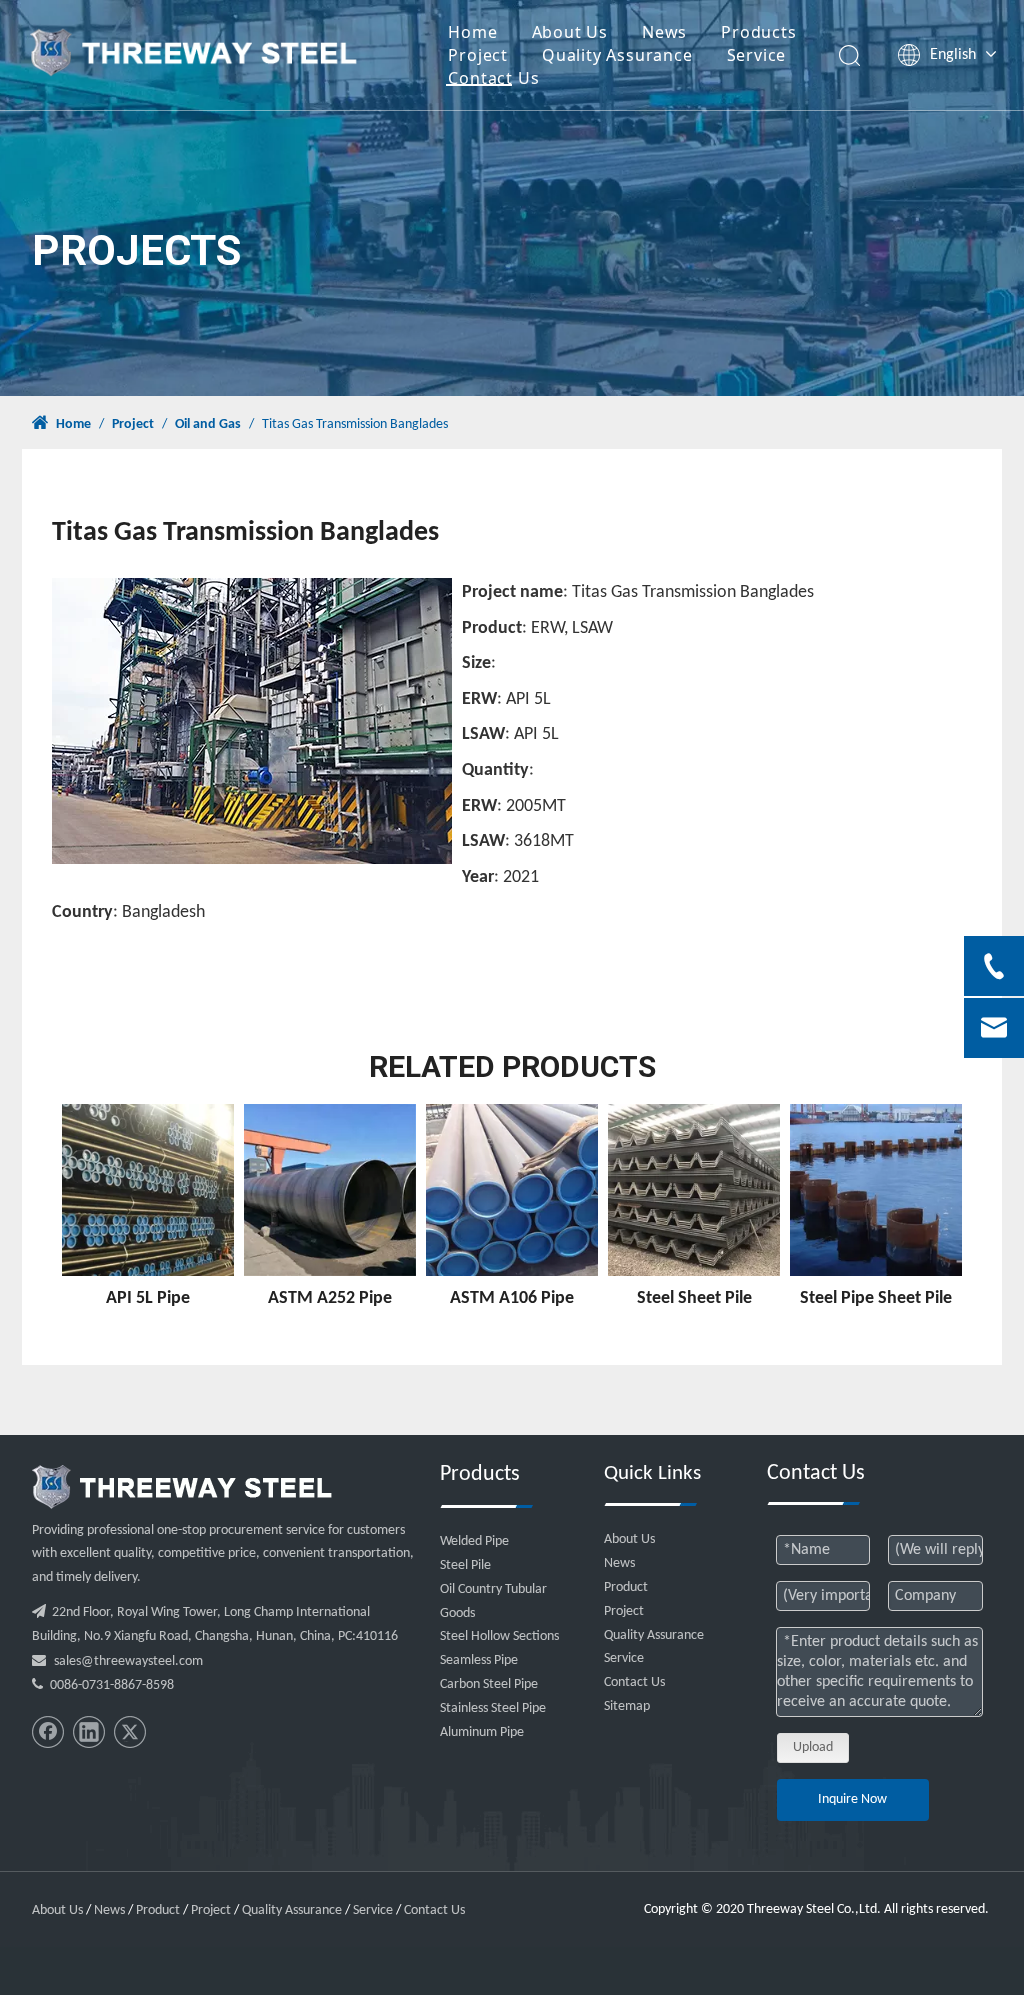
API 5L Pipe (148, 1298)
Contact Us (493, 78)
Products (758, 32)
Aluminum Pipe (482, 1732)
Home (472, 32)
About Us (570, 32)
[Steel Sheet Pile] (694, 1190)
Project (478, 55)
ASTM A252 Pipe (330, 1298)
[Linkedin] (89, 1732)
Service (757, 55)
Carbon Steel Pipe (489, 1684)
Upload (813, 1747)
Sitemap (627, 1706)
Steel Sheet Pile (694, 1298)
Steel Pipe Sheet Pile (876, 1298)
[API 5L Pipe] (148, 1190)
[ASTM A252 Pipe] (330, 1190)
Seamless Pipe (479, 1660)
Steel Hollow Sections (499, 1636)
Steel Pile (465, 1565)
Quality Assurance (617, 55)
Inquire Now (852, 1799)
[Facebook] (48, 1732)
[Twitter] (130, 1732)
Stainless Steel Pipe (493, 1708)
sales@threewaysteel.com (128, 1661)
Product (626, 1587)
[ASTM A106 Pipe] (512, 1190)
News (664, 32)
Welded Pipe (474, 1541)
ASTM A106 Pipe (512, 1298)
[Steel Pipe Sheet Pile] (876, 1190)
